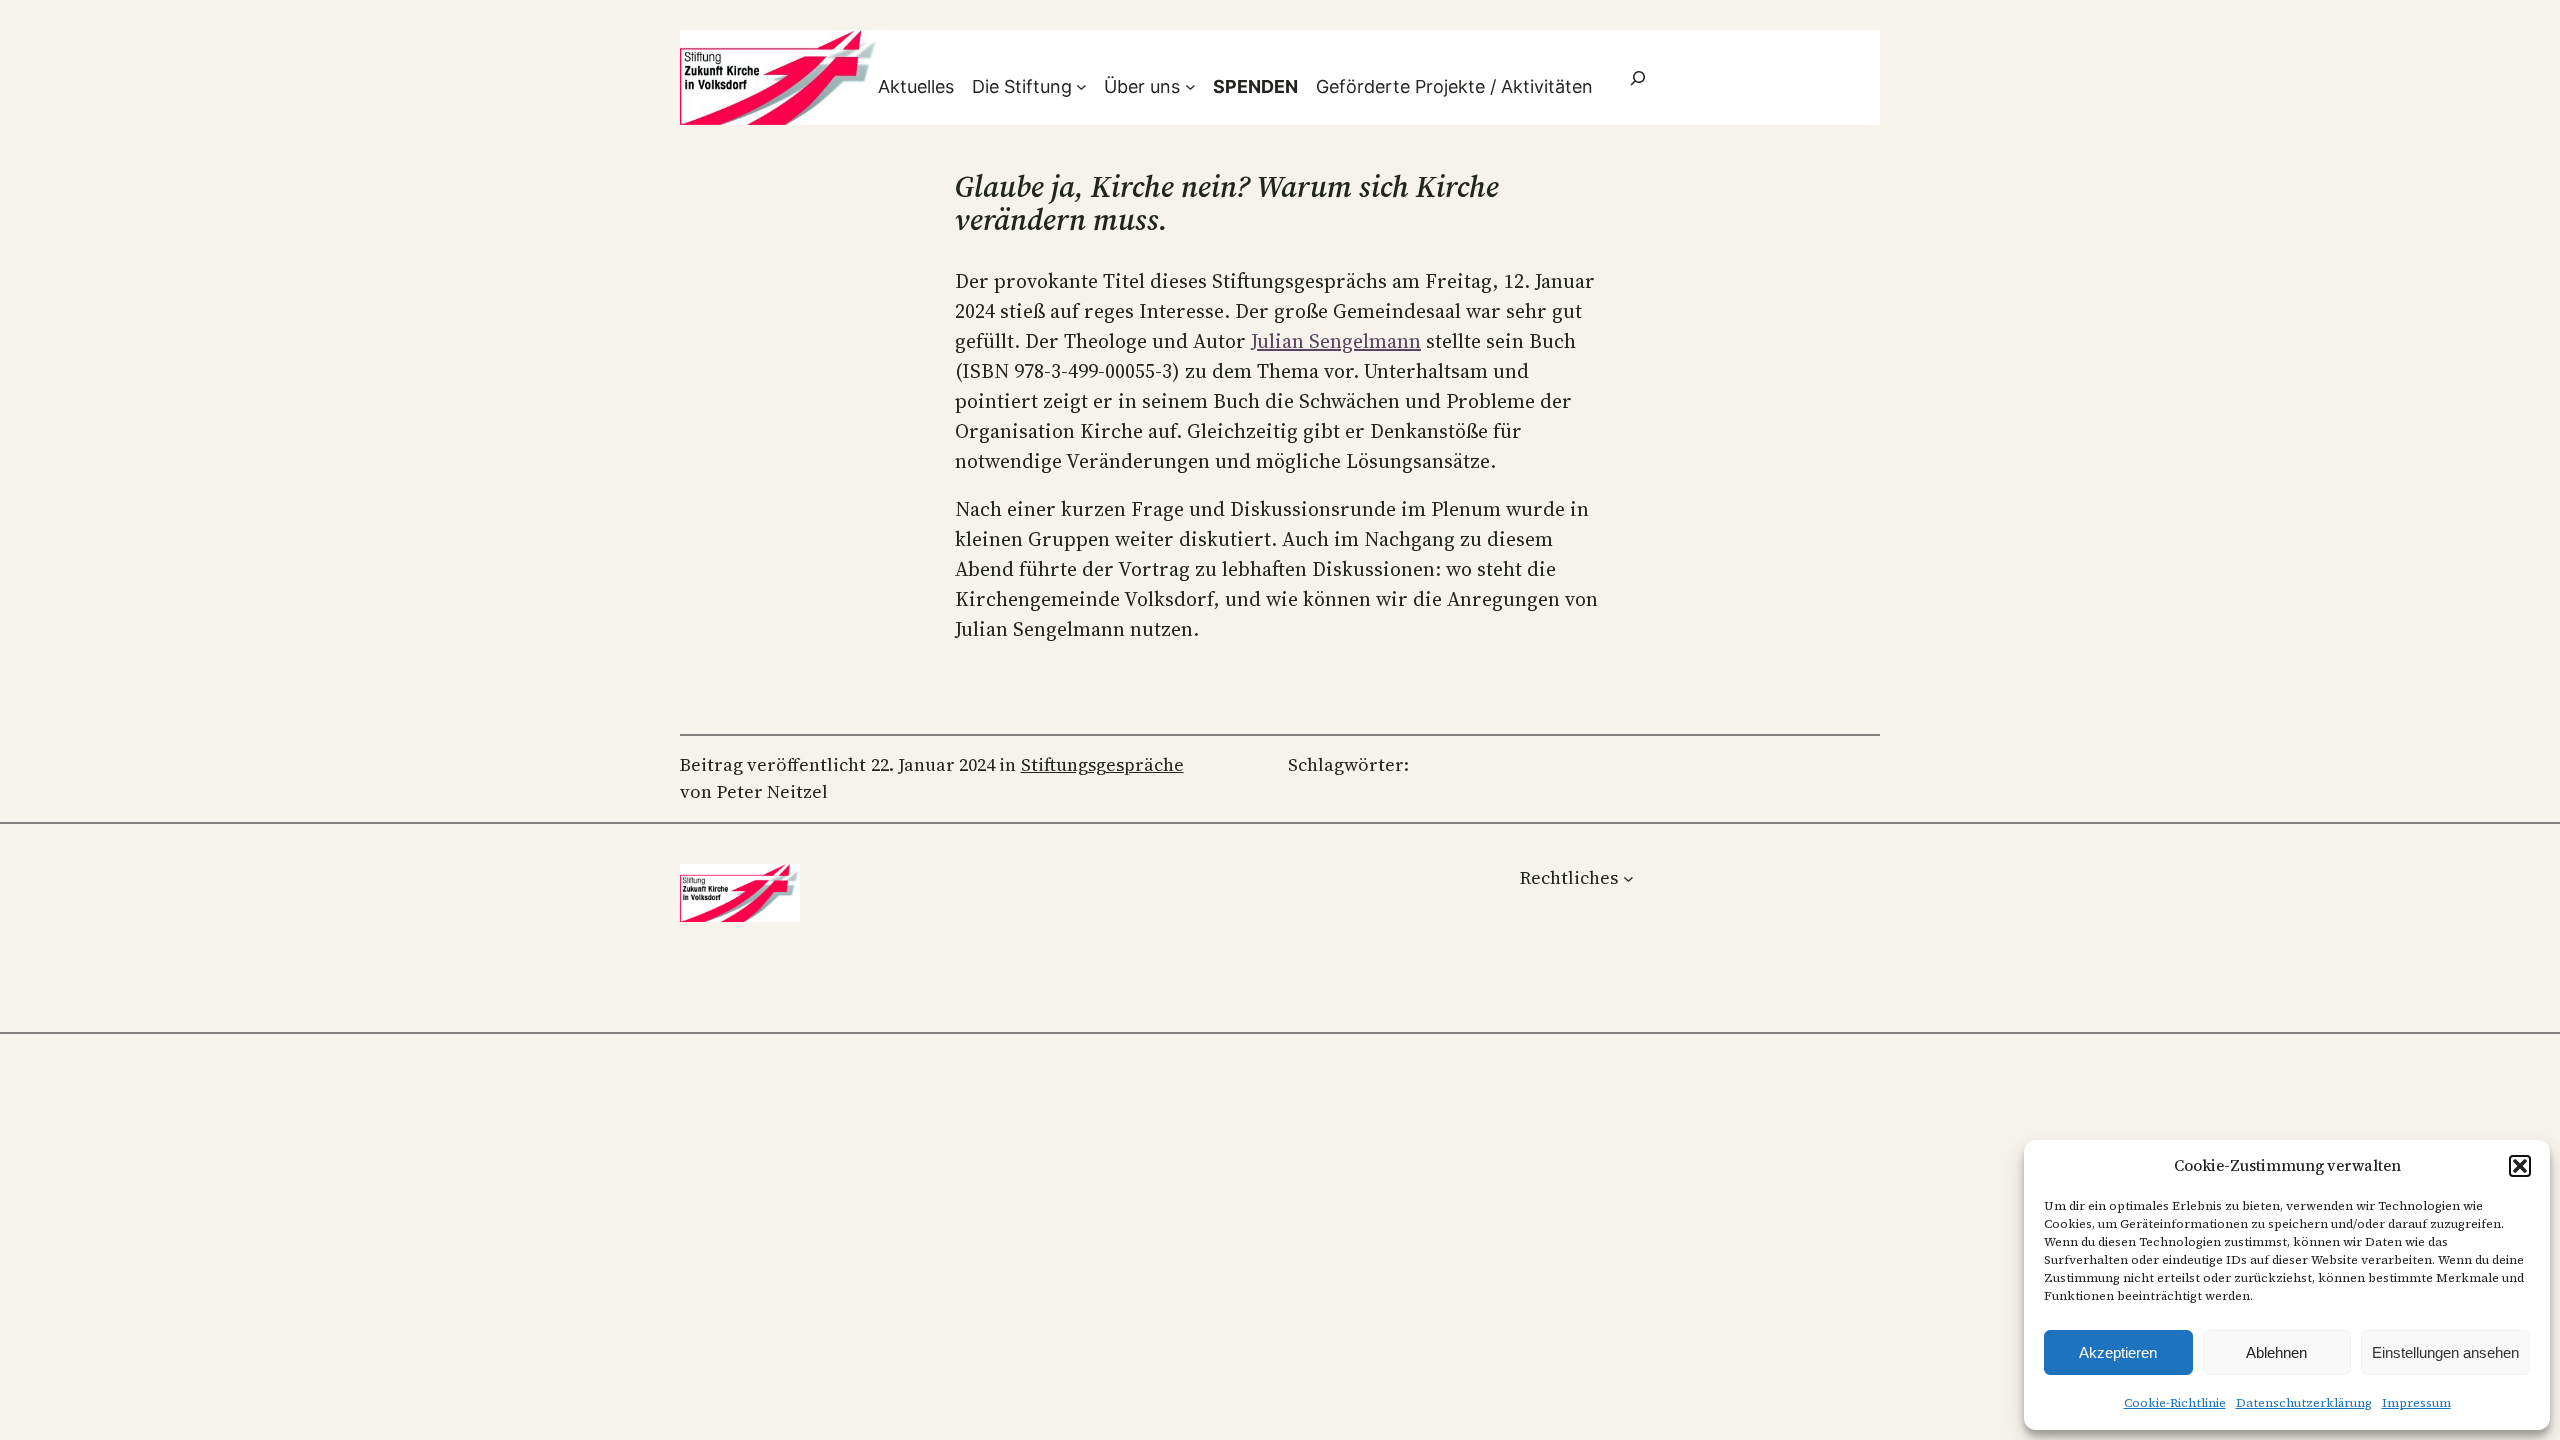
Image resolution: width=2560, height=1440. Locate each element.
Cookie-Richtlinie (2175, 1403)
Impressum (2416, 1403)
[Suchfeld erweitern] (1638, 77)
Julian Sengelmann (1336, 341)
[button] (2520, 1166)
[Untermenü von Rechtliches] (1628, 877)
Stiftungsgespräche (1102, 764)
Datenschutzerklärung (2304, 1403)
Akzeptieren (2118, 1352)
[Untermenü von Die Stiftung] (1081, 86)
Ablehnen (2276, 1352)
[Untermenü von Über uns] (1190, 86)
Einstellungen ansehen (2445, 1352)
